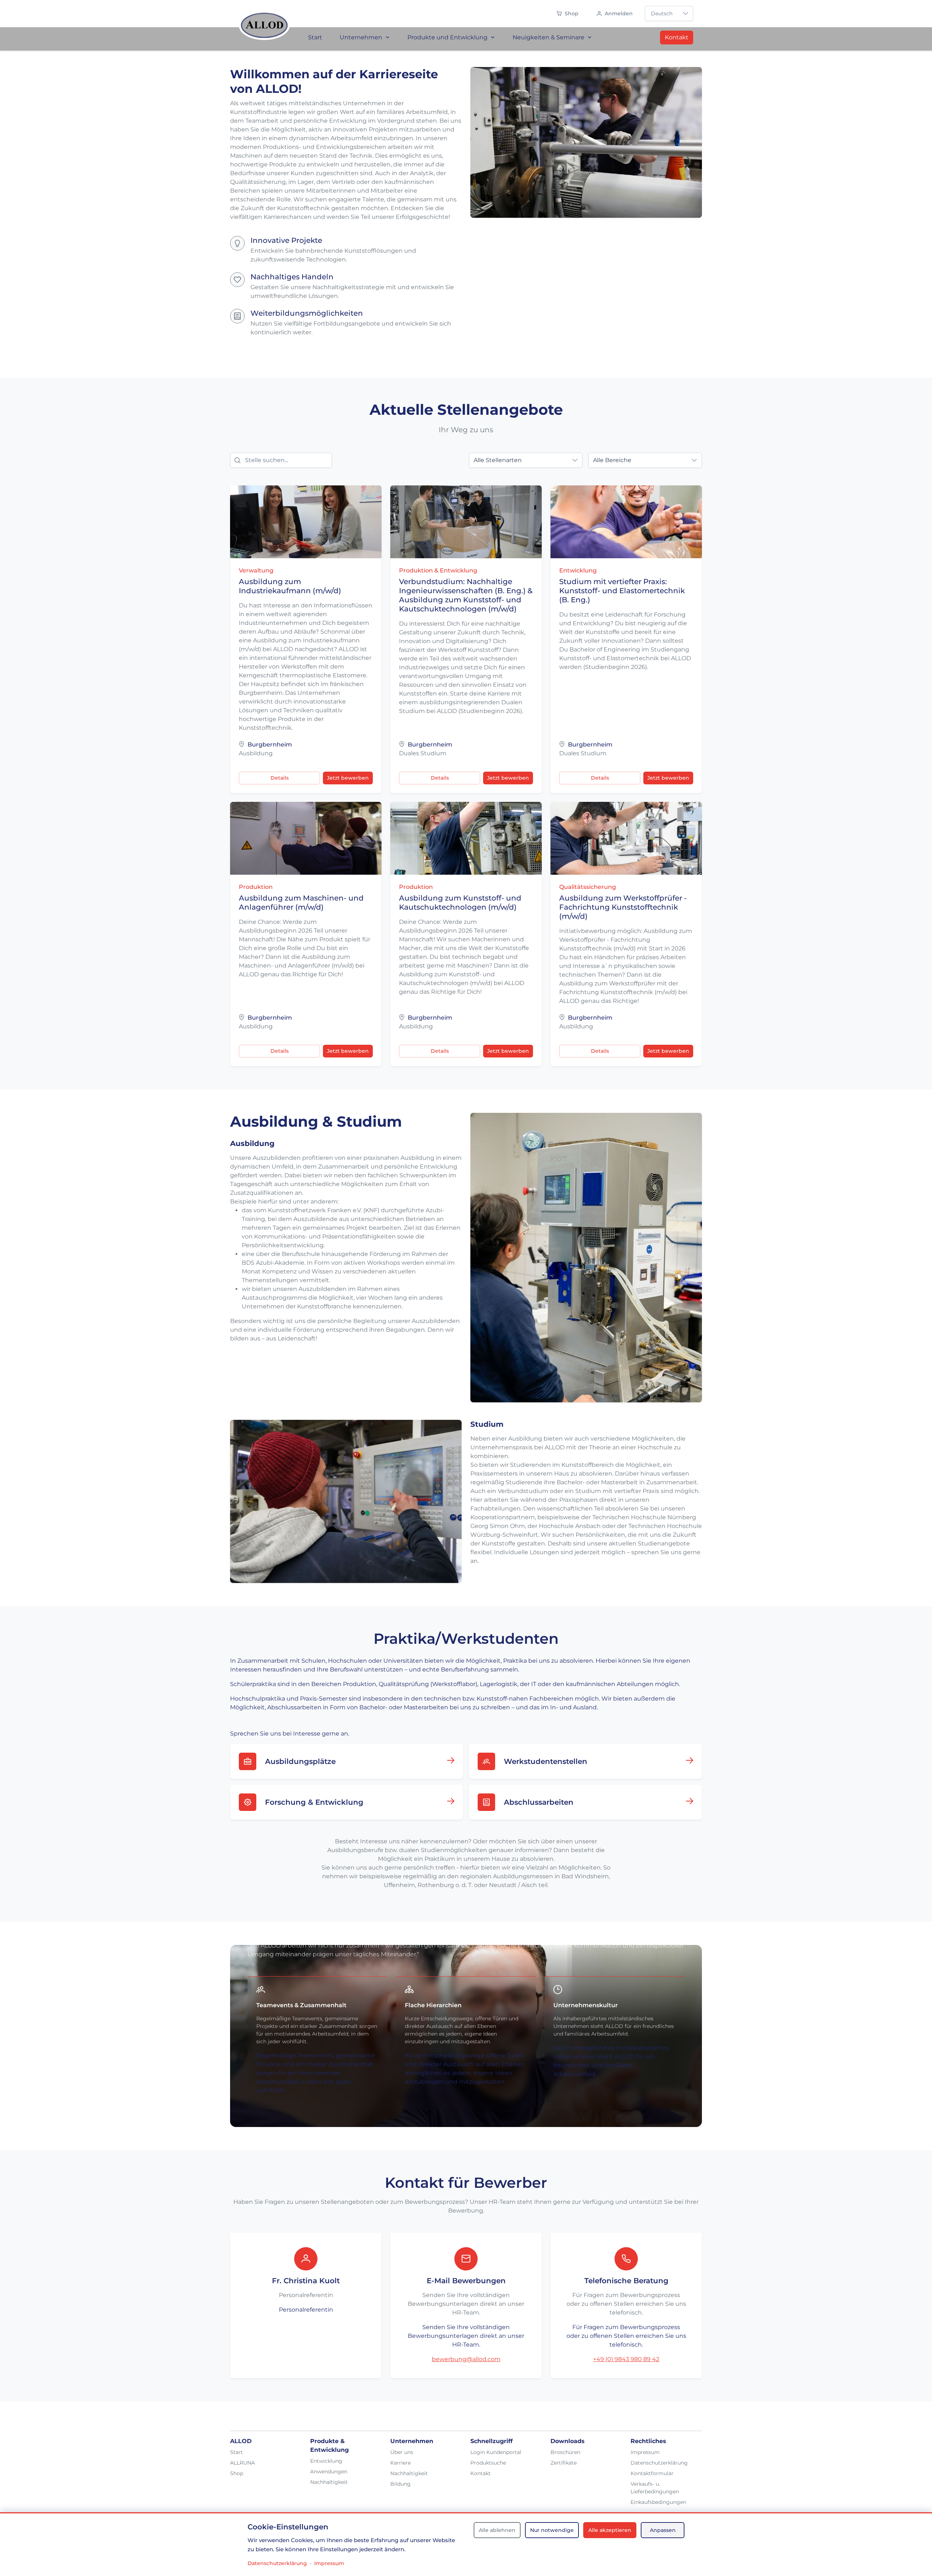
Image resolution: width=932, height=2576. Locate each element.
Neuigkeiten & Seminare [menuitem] (548, 37)
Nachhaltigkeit (329, 2482)
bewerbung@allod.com (466, 2359)
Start (236, 2452)
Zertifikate (564, 2463)
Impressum (645, 2452)
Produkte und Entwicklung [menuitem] (447, 37)
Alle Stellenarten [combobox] (498, 460)
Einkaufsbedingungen (658, 2502)
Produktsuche (488, 2463)
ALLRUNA (242, 2463)
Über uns (402, 2452)
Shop (237, 2473)
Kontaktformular (652, 2473)
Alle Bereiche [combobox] (612, 460)
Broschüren (565, 2452)
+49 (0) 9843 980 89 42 (626, 2359)
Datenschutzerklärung (659, 2463)
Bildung (400, 2484)
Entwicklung (326, 2461)
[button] (686, 13)
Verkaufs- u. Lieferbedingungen (655, 2488)
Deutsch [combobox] (662, 13)
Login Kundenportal (496, 2452)
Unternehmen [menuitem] (361, 37)
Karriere (400, 2463)
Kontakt (677, 37)
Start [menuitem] (315, 37)
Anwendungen (329, 2471)
